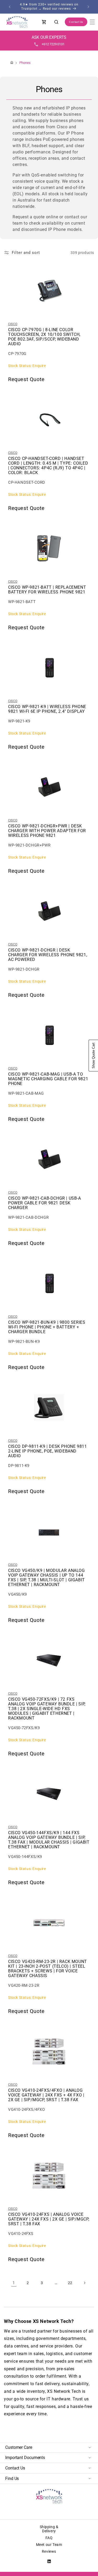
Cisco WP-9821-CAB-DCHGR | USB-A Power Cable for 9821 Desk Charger (45, 1203)
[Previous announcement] (10, 7)
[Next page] (84, 2283)
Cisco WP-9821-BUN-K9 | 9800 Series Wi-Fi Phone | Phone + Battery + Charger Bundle (47, 1327)
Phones (25, 63)
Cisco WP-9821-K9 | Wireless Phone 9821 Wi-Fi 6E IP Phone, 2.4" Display (47, 709)
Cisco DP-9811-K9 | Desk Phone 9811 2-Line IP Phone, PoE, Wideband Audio (47, 1451)
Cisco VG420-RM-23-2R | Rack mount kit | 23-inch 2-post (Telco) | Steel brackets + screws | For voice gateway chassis (48, 1969)
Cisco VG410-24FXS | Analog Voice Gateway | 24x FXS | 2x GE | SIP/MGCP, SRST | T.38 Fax (49, 2219)
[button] (92, 22)
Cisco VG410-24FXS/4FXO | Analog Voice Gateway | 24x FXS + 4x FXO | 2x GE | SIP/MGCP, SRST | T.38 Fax (46, 2095)
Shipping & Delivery (49, 2529)
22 (70, 2283)
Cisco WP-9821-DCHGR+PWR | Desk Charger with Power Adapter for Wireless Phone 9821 (47, 831)
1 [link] (14, 2283)
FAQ (49, 2538)
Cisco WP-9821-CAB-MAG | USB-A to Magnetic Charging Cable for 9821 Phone (48, 1079)
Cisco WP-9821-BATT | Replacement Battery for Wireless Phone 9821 (47, 590)
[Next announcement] (88, 7)
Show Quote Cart (93, 1056)
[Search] (56, 22)
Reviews (49, 2551)
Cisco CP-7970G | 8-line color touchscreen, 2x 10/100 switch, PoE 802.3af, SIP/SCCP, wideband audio (44, 337)
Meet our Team (49, 2545)
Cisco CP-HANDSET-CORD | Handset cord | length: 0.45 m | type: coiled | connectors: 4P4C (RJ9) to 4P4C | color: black (48, 466)
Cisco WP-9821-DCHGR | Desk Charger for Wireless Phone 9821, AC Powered (48, 955)
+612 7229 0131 (53, 44)
